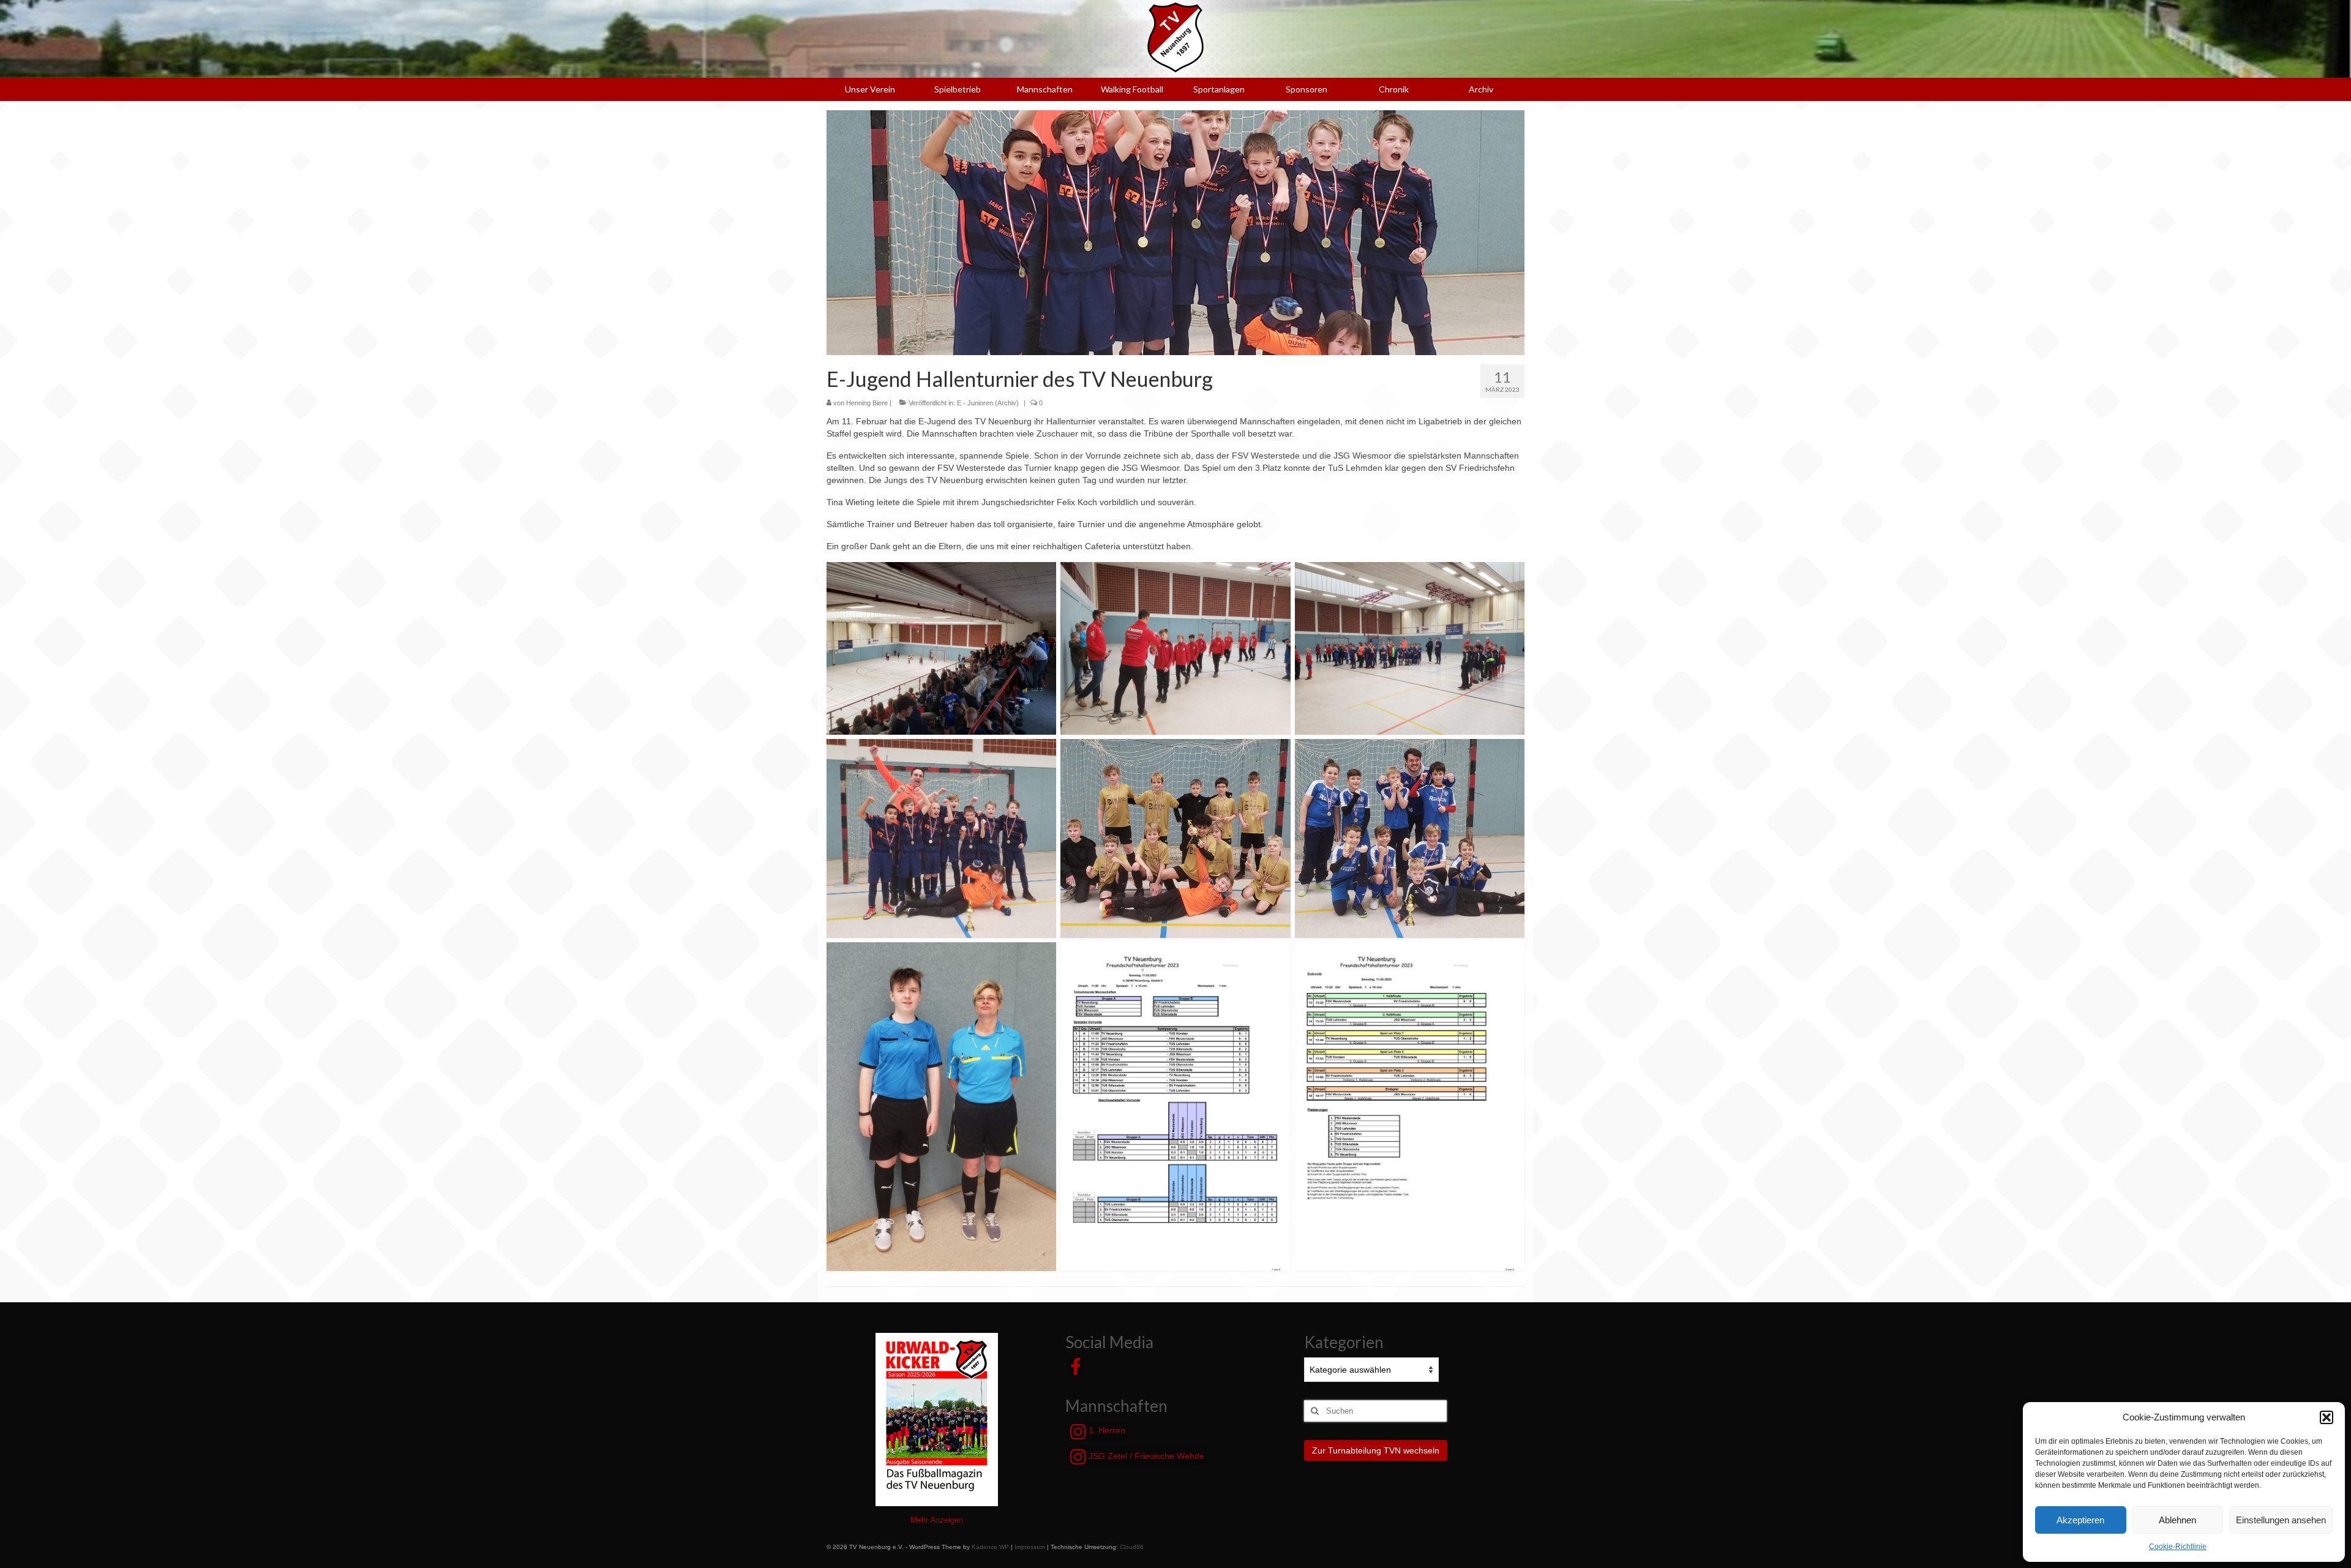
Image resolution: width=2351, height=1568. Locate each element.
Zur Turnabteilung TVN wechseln (1376, 1450)
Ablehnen (2177, 1520)
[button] (2327, 1417)
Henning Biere (867, 403)
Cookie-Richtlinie (2178, 1547)
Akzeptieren (2080, 1520)
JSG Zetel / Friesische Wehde (1145, 1456)
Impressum (1030, 1547)
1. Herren (1106, 1430)
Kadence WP (990, 1547)
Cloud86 (1132, 1547)
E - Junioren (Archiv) (988, 403)
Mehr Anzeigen (937, 1520)
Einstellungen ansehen (2281, 1520)
